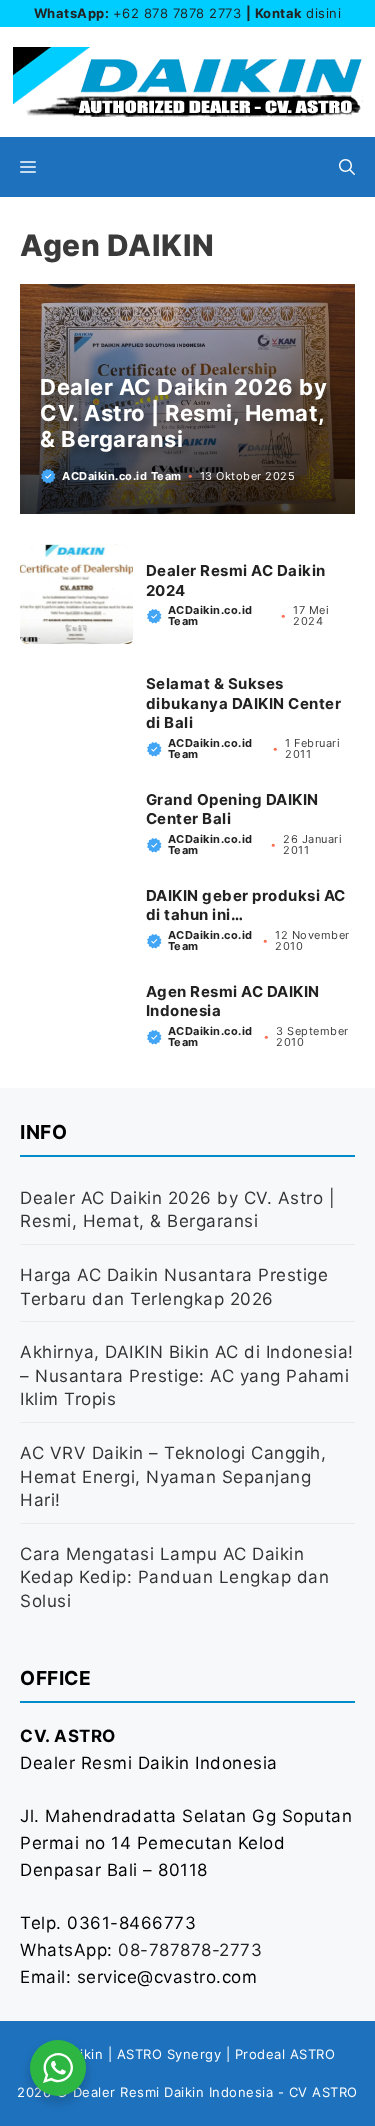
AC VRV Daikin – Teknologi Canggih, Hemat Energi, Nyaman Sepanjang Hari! (173, 1477)
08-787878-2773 (190, 1950)
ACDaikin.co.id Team (122, 476)
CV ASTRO (323, 2092)
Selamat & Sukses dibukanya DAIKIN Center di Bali (244, 703)
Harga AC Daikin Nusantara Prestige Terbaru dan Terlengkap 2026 (174, 1287)
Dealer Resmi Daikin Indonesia (173, 2092)
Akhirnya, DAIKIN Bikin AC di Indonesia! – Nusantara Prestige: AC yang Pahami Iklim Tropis (187, 1376)
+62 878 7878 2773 (177, 13)
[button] (347, 167)
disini (323, 13)
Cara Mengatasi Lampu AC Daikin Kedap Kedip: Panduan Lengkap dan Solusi (174, 1578)
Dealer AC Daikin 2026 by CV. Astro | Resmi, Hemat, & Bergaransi (183, 413)
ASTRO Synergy (169, 2054)
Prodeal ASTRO (285, 2054)
